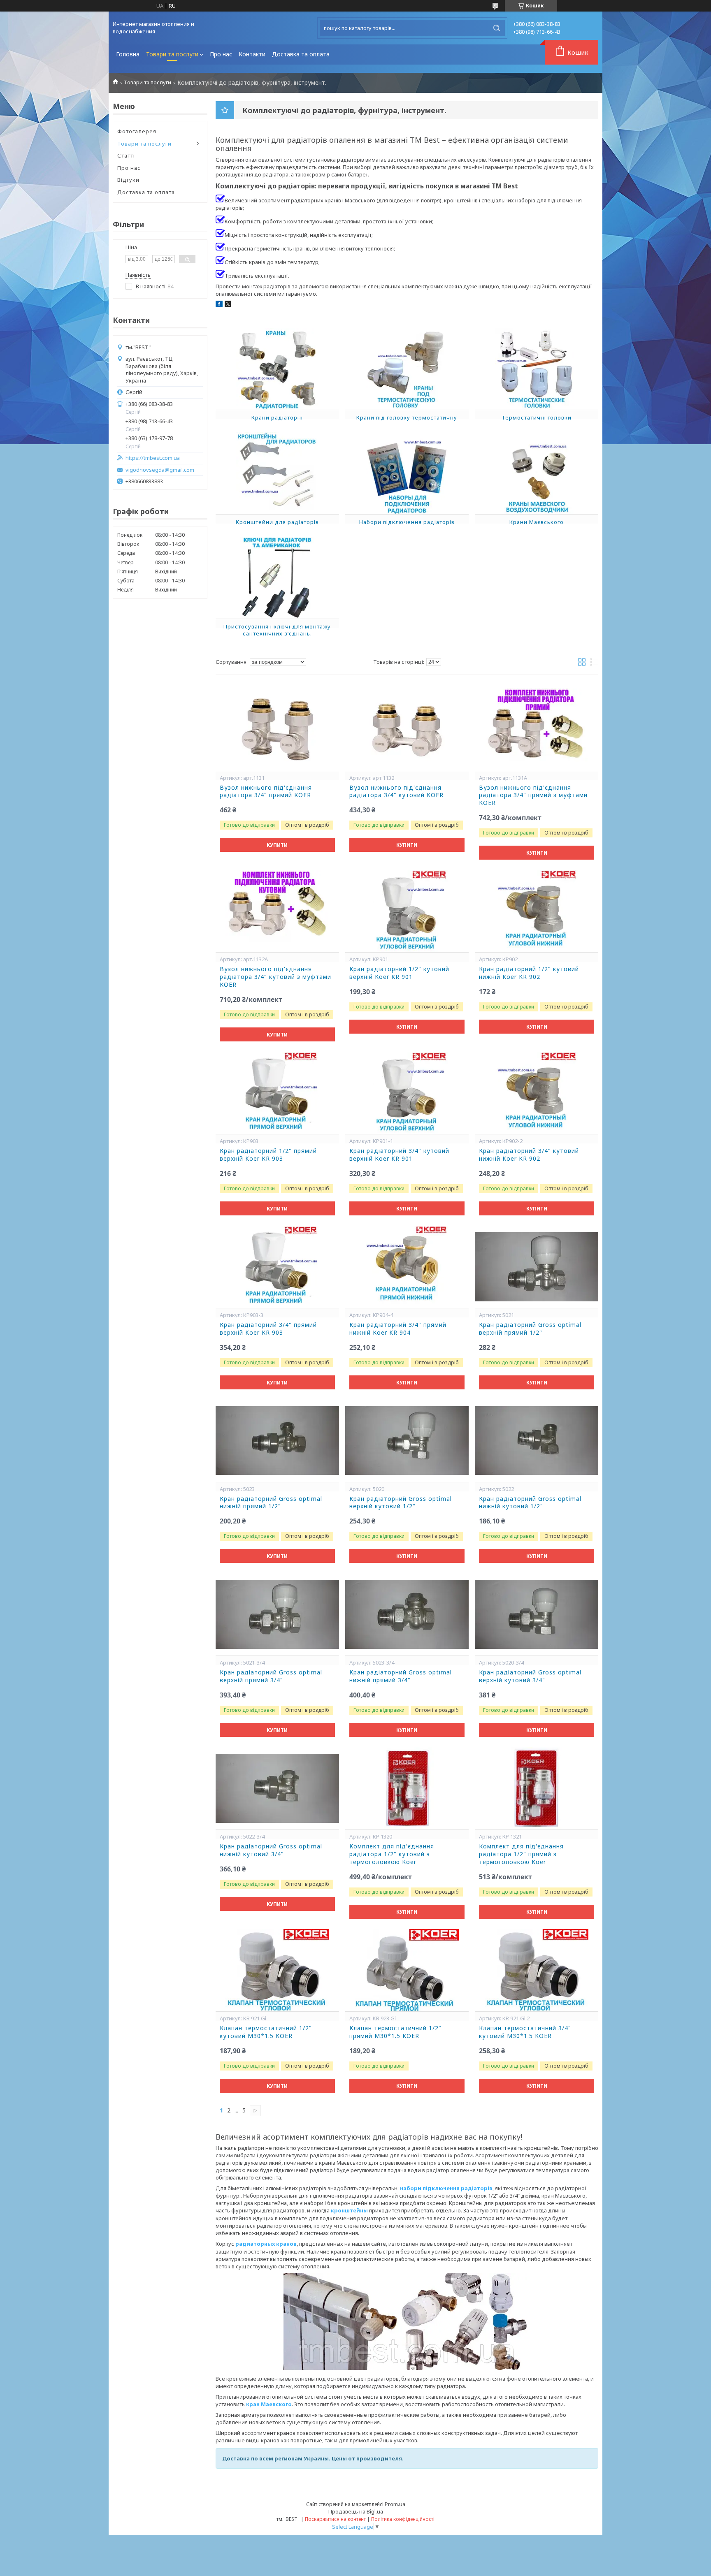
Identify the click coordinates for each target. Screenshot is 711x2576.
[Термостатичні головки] (537, 369)
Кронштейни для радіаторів (277, 522)
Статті (126, 155)
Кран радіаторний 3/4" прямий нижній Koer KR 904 (398, 1329)
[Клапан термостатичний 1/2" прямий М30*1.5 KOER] (407, 1970)
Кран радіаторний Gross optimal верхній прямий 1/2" (530, 1329)
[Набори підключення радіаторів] (407, 473)
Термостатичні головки (537, 417)
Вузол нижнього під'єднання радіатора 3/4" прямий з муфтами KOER (533, 795)
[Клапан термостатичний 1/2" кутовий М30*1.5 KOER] (277, 1970)
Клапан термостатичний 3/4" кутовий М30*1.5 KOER (525, 2032)
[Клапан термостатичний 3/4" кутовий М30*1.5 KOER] (537, 1970)
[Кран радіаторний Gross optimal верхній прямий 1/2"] (537, 1267)
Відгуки (128, 180)
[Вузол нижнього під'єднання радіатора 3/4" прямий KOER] (277, 730)
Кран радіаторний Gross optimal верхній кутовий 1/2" (401, 1503)
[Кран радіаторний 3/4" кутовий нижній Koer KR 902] (537, 1093)
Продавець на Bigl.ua (356, 2511)
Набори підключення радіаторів (407, 522)
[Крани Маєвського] (537, 473)
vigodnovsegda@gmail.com (160, 470)
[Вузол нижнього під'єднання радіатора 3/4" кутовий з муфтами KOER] (277, 911)
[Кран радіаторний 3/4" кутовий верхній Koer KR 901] (407, 1093)
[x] (228, 305)
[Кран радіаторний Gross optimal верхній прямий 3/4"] (277, 1614)
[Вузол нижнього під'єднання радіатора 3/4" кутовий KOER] (407, 730)
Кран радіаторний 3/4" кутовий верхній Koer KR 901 (399, 1155)
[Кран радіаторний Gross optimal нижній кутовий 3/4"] (277, 1788)
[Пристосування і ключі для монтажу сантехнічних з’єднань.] (277, 577)
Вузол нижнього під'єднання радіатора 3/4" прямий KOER (266, 792)
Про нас (221, 54)
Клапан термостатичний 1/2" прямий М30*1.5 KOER (395, 2032)
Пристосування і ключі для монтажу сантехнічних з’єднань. (277, 630)
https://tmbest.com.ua (153, 458)
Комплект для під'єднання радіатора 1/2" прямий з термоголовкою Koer (521, 1854)
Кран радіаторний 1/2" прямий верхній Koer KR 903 (268, 1155)
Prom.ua (395, 2504)
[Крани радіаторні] (277, 369)
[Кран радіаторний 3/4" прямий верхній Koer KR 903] (277, 1267)
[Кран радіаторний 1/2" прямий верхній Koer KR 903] (277, 1093)
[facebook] (219, 305)
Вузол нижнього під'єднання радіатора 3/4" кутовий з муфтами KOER (275, 977)
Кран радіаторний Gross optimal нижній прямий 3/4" (401, 1676)
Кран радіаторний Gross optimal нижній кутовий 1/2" (530, 1503)
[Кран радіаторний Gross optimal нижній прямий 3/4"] (407, 1614)
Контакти (252, 54)
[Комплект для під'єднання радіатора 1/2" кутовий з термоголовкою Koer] (407, 1788)
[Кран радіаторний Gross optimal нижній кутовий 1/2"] (537, 1441)
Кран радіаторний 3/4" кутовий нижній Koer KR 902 (529, 1155)
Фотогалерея (137, 131)
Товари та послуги (172, 54)
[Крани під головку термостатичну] (407, 369)
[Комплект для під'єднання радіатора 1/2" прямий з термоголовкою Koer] (537, 1788)
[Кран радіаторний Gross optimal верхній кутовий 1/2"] (407, 1441)
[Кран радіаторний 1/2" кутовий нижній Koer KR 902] (537, 911)
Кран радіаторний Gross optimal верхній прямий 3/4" (271, 1676)
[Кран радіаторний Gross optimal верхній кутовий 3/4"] (537, 1614)
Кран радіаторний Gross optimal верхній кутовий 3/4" (530, 1676)
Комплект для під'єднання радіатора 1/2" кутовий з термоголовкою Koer (392, 1854)
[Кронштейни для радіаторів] (277, 473)
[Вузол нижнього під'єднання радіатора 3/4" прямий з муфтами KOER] (537, 730)
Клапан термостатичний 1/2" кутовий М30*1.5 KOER (266, 2032)
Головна (128, 54)
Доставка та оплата (301, 54)
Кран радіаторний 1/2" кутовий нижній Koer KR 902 (529, 973)
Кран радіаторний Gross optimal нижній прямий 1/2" (271, 1503)
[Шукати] (497, 28)
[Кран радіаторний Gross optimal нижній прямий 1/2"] (277, 1441)
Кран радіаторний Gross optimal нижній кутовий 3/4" (271, 1850)
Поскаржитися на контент (335, 2519)
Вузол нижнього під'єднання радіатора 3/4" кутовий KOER (396, 792)
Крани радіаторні (277, 417)
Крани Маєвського (537, 522)
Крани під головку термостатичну (407, 417)
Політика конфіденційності (403, 2519)
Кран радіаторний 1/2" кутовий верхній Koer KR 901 (399, 973)
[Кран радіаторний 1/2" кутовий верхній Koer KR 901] (407, 911)
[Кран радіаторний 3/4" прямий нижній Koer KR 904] (407, 1267)
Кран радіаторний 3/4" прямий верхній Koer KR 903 (268, 1329)
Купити (277, 845)
